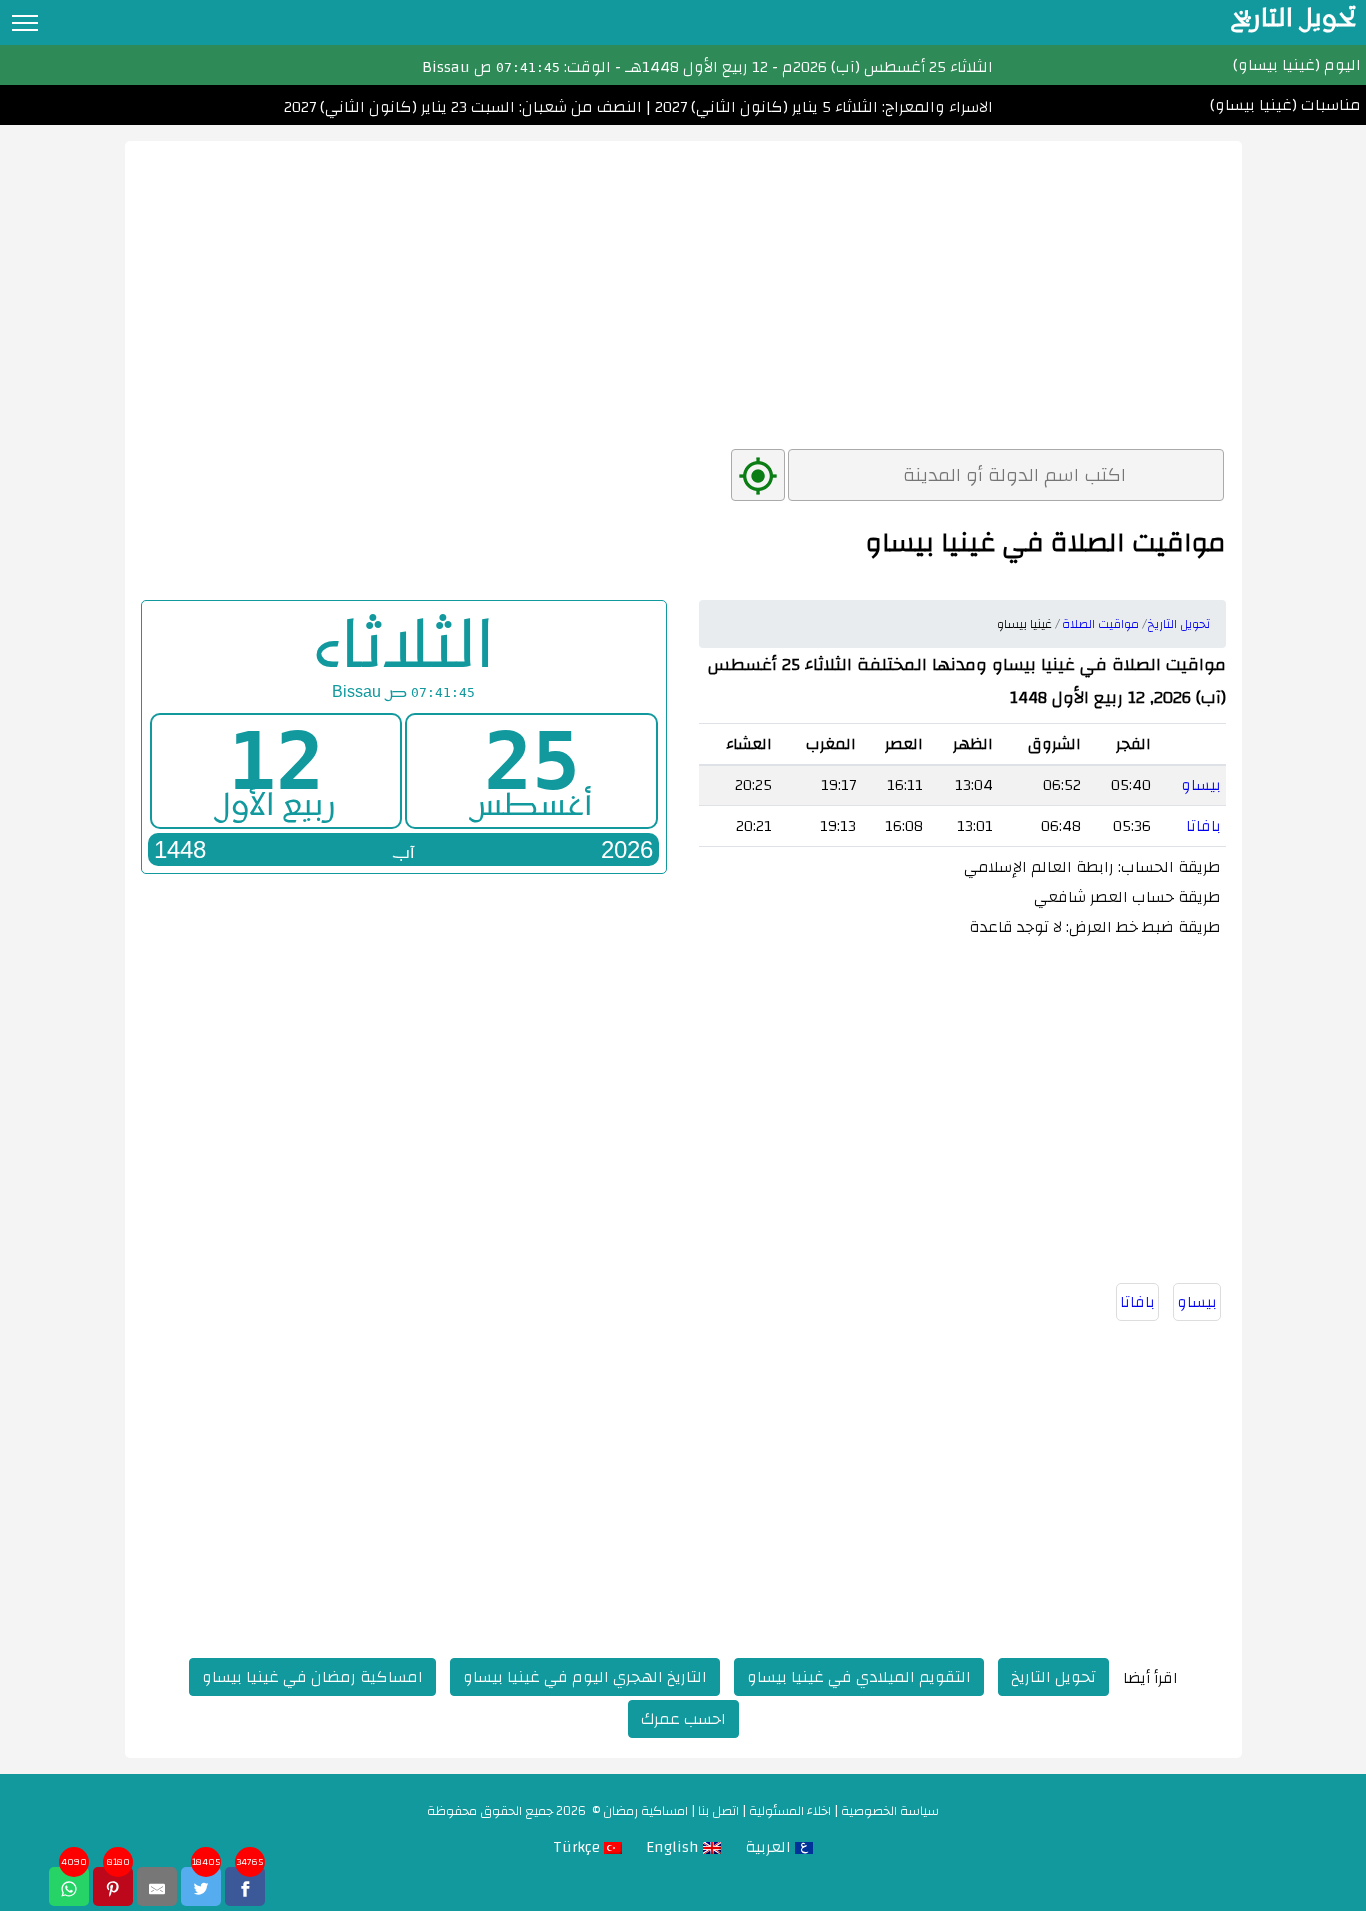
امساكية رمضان (645, 1811)
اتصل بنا (718, 1811)
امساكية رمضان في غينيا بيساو (312, 1677)
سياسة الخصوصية (890, 1811)
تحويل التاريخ (1053, 1677)
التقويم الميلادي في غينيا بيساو (859, 1677)
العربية (770, 1847)
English (674, 1847)
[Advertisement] (683, 281)
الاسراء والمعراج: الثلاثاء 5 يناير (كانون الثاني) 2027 (822, 107)
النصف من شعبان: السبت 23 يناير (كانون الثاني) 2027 (463, 107)
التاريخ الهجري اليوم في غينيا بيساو (585, 1677)
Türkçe (578, 1847)
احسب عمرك (683, 1719)
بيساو (1201, 785)
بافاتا (1203, 826)
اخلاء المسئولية (790, 1811)
